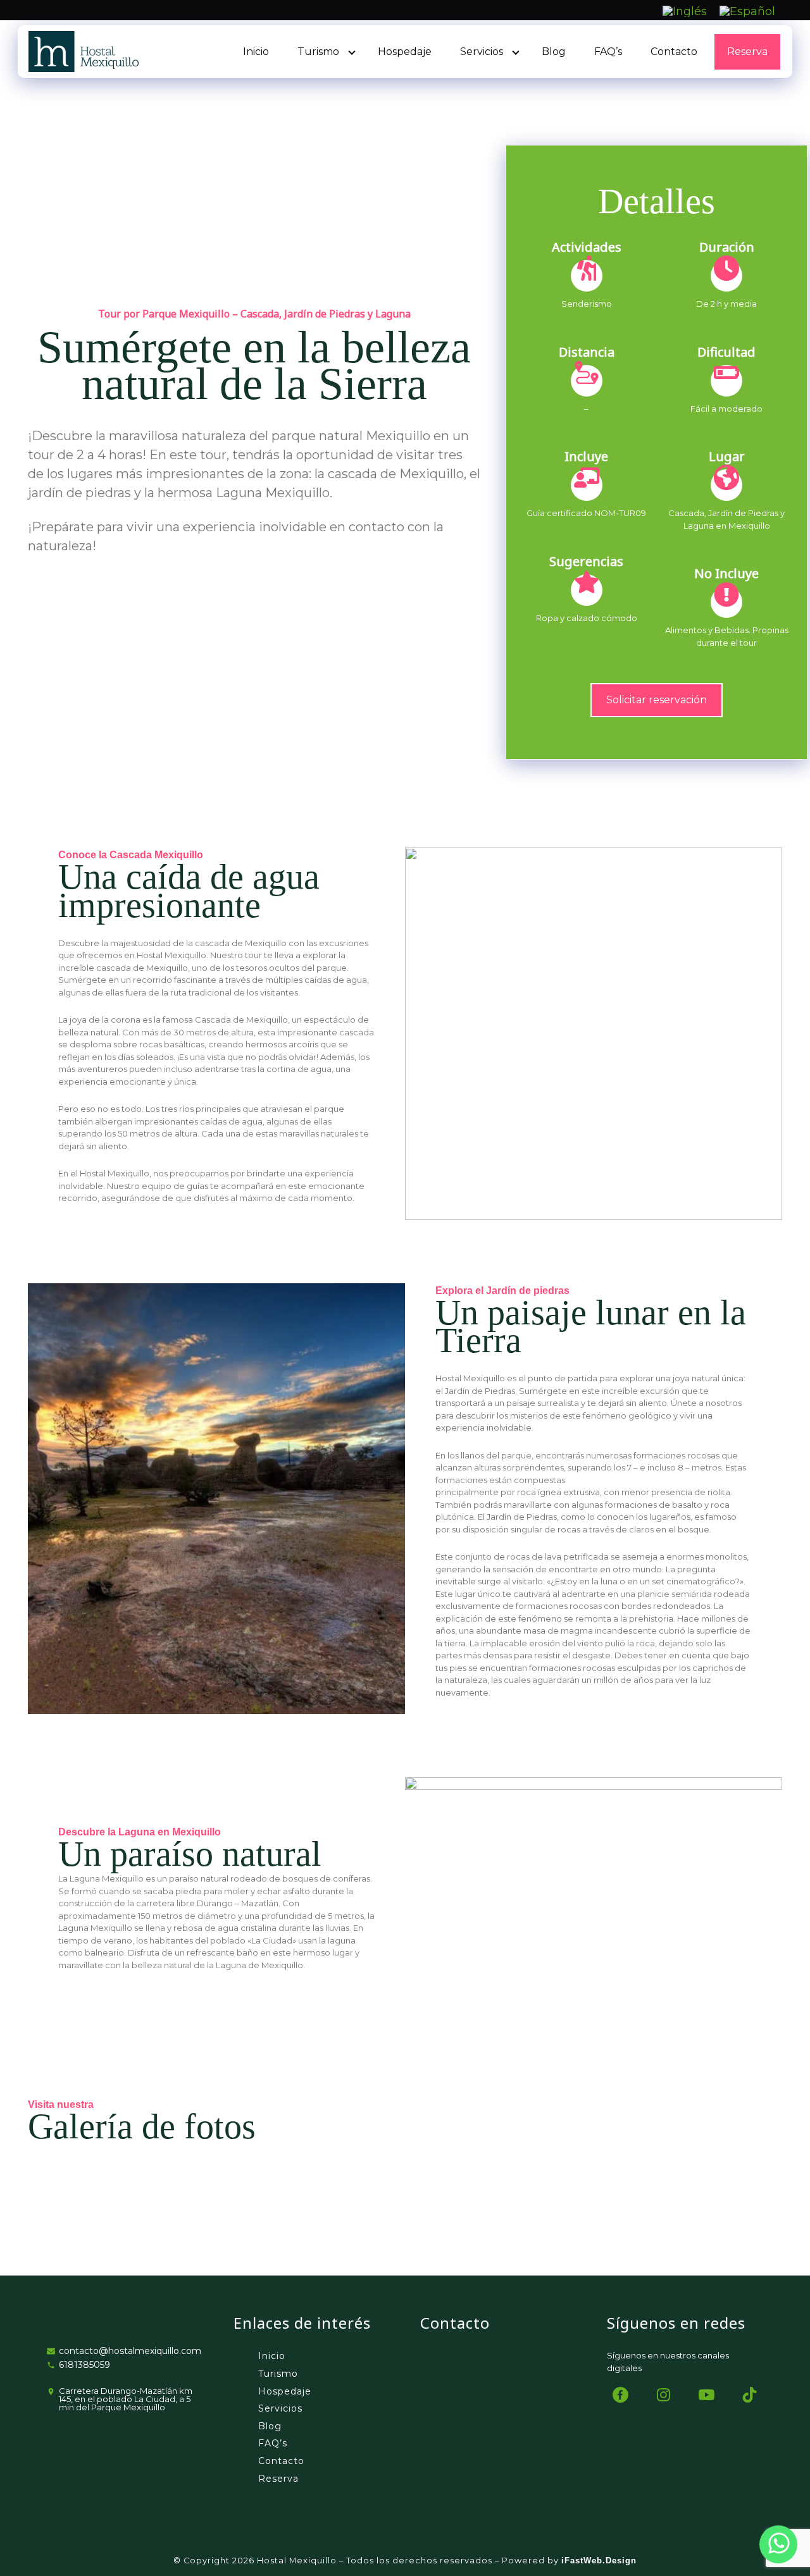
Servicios (482, 52)
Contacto (674, 52)
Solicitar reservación (657, 699)
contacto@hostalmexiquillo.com (130, 2351)
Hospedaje (405, 52)
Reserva (747, 52)
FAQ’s (608, 52)
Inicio (256, 52)
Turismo (318, 52)
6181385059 (84, 2365)
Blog (554, 52)
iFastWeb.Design (599, 2561)
